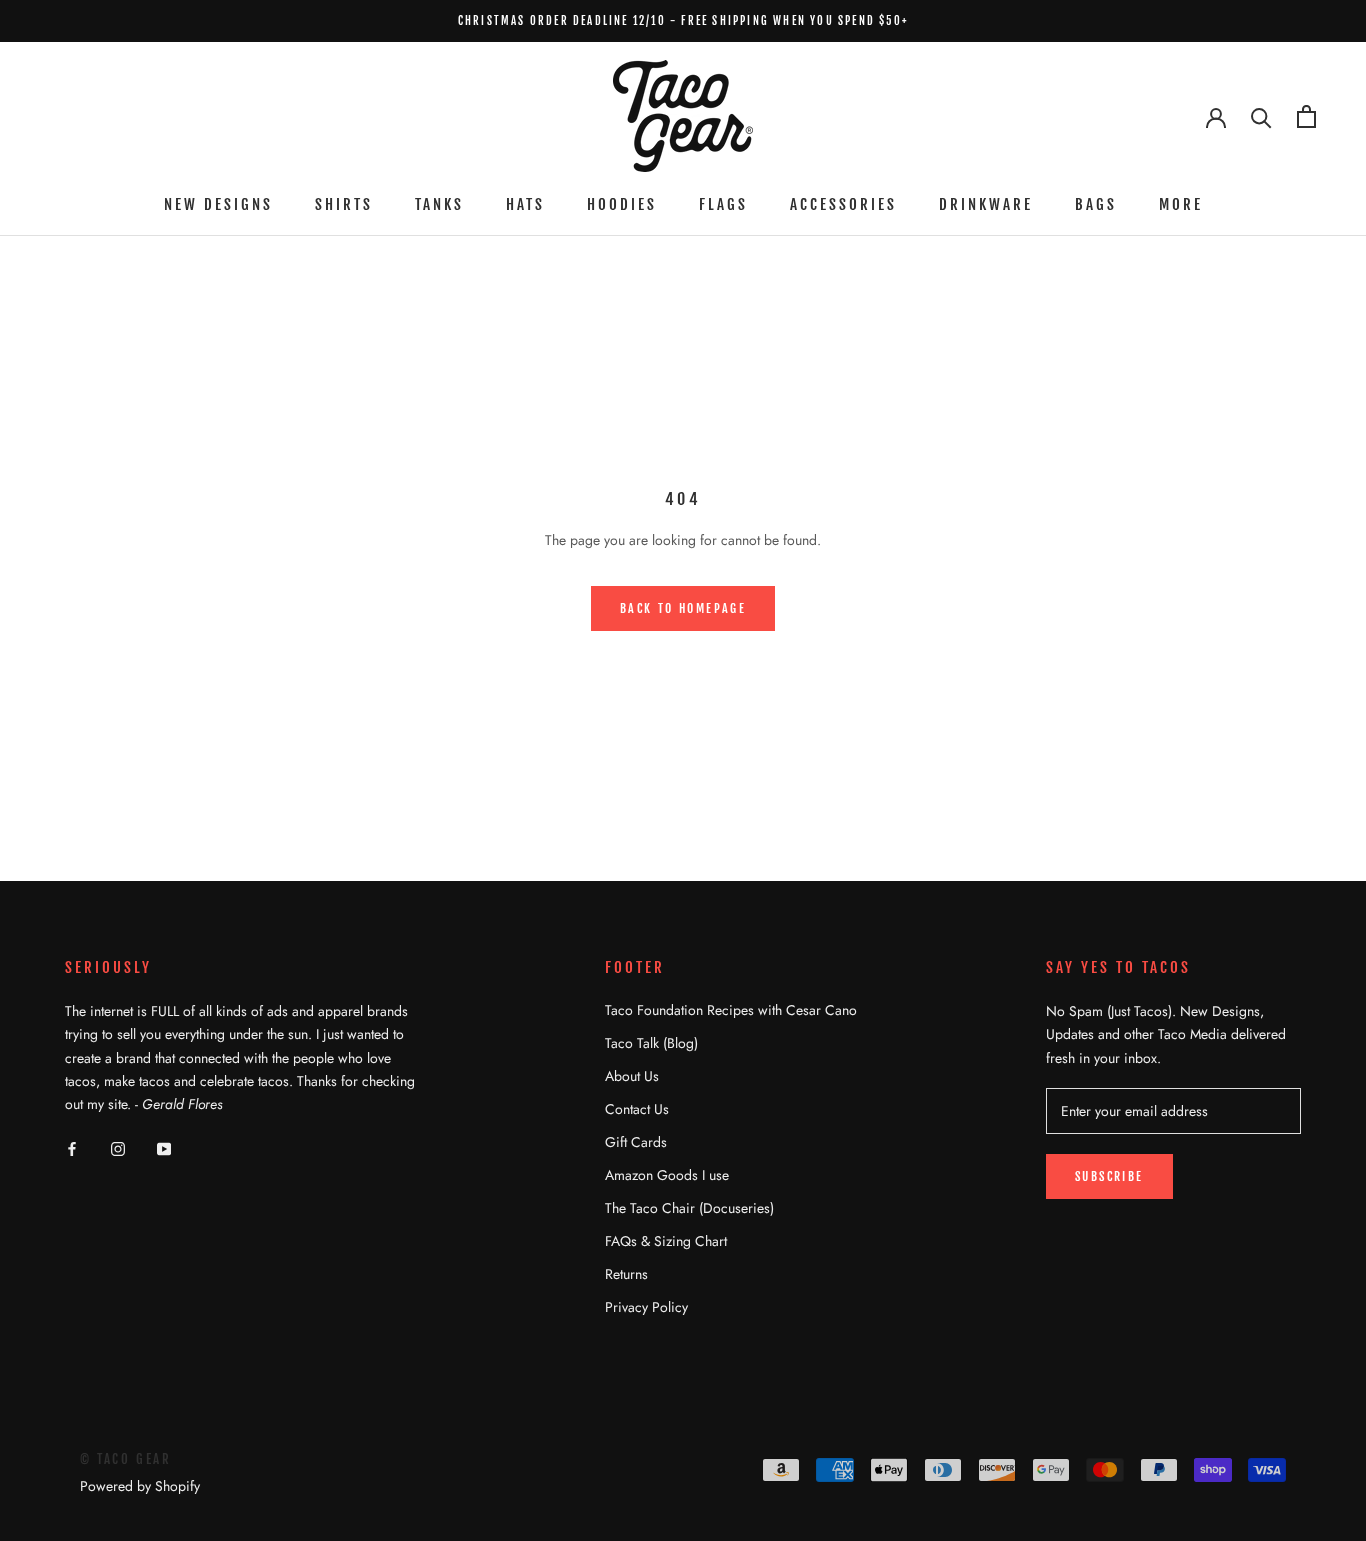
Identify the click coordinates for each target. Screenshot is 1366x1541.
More (1181, 204)
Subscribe (1109, 1176)
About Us (632, 1076)
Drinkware (986, 204)
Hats (525, 204)
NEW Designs (218, 204)
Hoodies (622, 204)
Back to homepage (683, 608)
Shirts (344, 204)
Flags (723, 204)
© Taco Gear (126, 1459)
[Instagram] (118, 1147)
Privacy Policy (646, 1307)
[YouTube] (164, 1147)
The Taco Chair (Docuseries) (689, 1208)
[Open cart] (1306, 116)
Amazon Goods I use (667, 1175)
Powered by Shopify (140, 1486)
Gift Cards (636, 1142)
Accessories (843, 204)
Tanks (439, 204)
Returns (626, 1274)
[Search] (1261, 116)
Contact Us (637, 1109)
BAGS (1096, 204)
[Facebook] (72, 1147)
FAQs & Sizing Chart (666, 1241)
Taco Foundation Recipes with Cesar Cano (731, 1010)
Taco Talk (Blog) (651, 1043)
